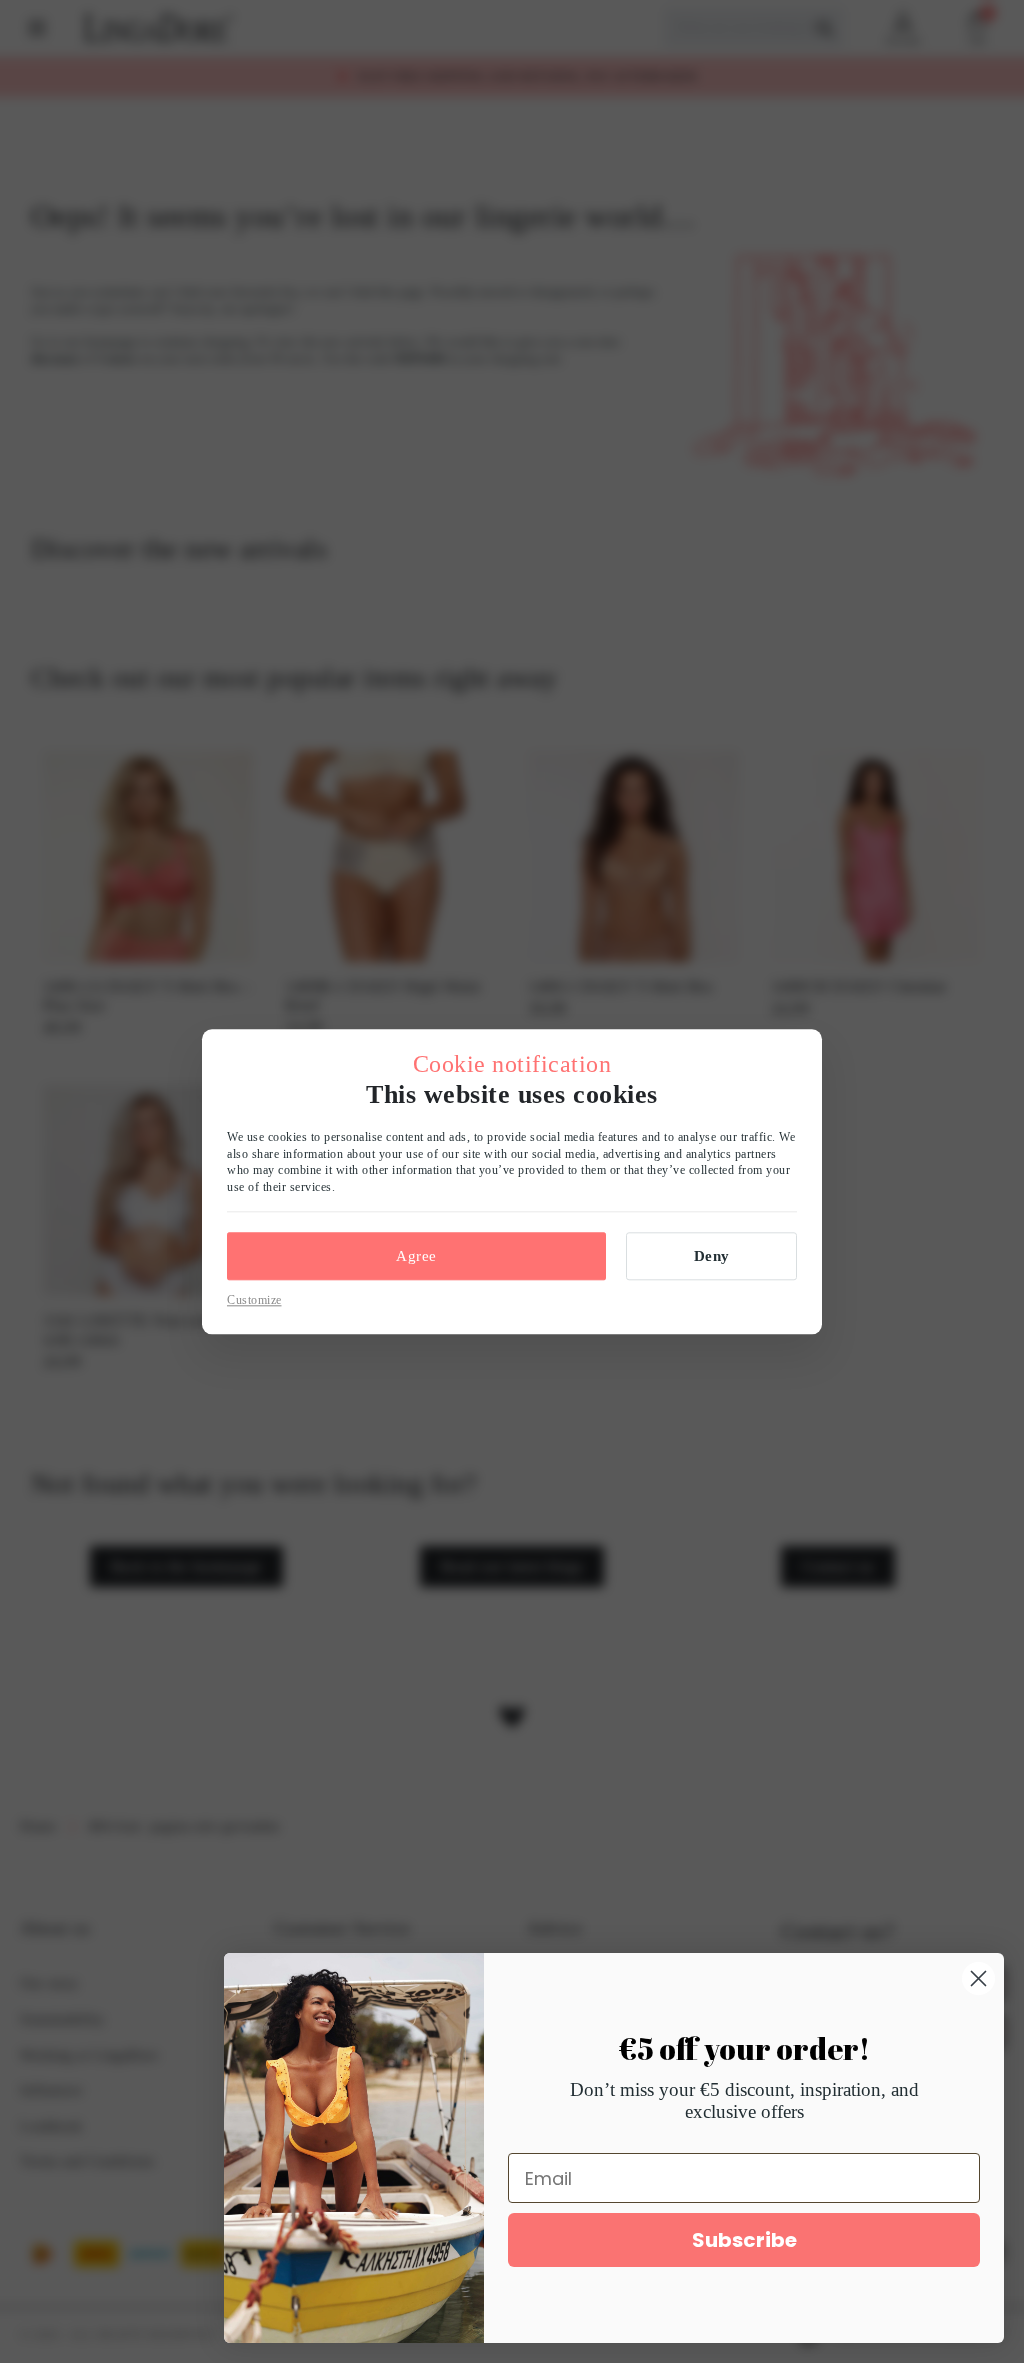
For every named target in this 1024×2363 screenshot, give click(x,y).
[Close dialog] (978, 1978)
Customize (254, 1300)
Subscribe (744, 2240)
